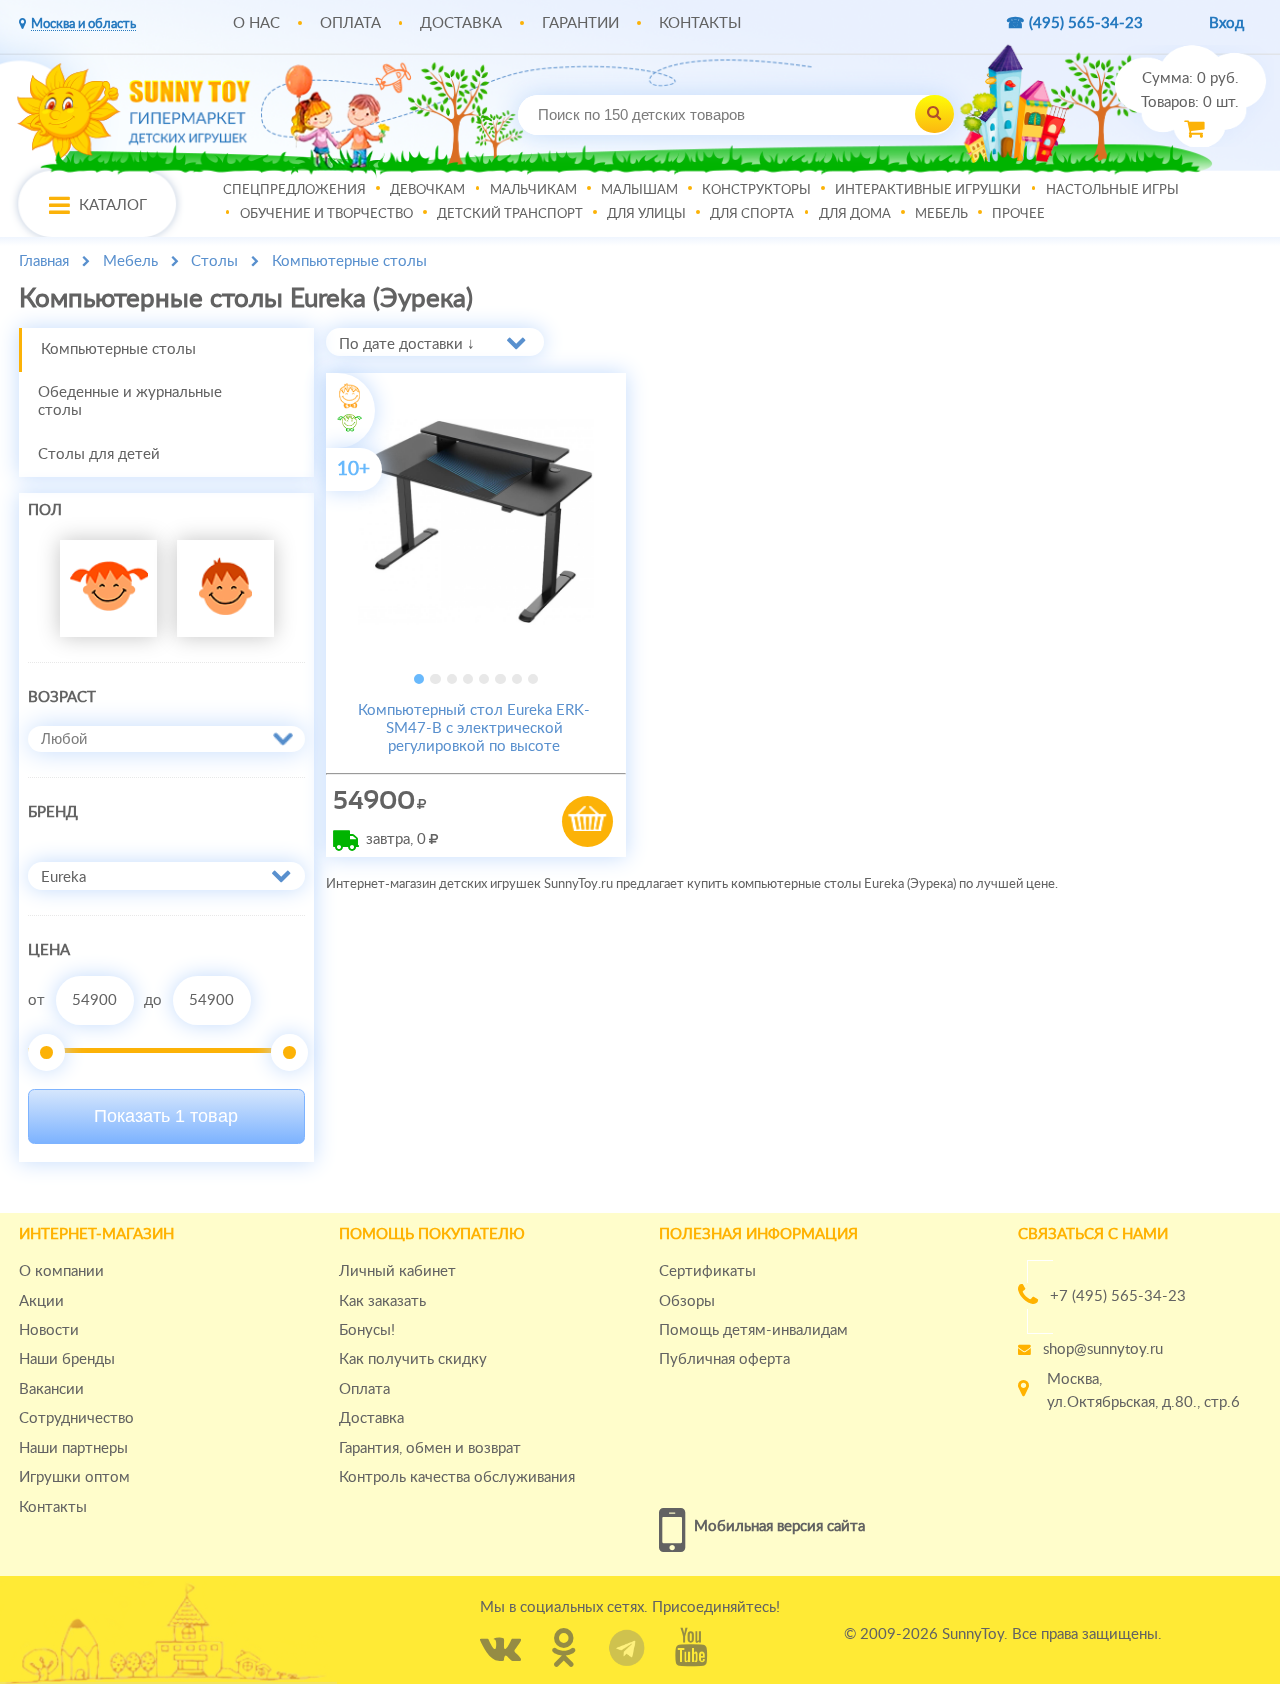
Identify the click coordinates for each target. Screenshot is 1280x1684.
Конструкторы (756, 189)
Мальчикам (533, 189)
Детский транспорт (510, 213)
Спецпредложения (294, 189)
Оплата (350, 23)
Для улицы (646, 213)
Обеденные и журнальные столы (130, 401)
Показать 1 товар (166, 1116)
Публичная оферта (724, 1359)
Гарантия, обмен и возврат (430, 1448)
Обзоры (687, 1301)
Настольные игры (1112, 189)
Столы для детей (99, 454)
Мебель (941, 213)
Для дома (855, 213)
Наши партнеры (73, 1448)
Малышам (639, 189)
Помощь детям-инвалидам (753, 1330)
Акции (41, 1301)
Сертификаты (707, 1271)
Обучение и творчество (326, 213)
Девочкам (427, 189)
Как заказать (382, 1301)
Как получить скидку (413, 1359)
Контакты (700, 23)
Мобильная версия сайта (779, 1526)
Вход (1226, 23)
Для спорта (752, 213)
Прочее (1018, 213)
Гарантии (580, 23)
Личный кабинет (397, 1271)
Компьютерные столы (118, 349)
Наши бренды (67, 1359)
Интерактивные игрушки (928, 189)
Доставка (461, 23)
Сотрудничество (76, 1418)
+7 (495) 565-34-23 (1118, 1296)
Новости (49, 1330)
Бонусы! (367, 1330)
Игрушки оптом (74, 1477)
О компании (61, 1271)
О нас (256, 23)
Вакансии (51, 1389)
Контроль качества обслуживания (457, 1477)
